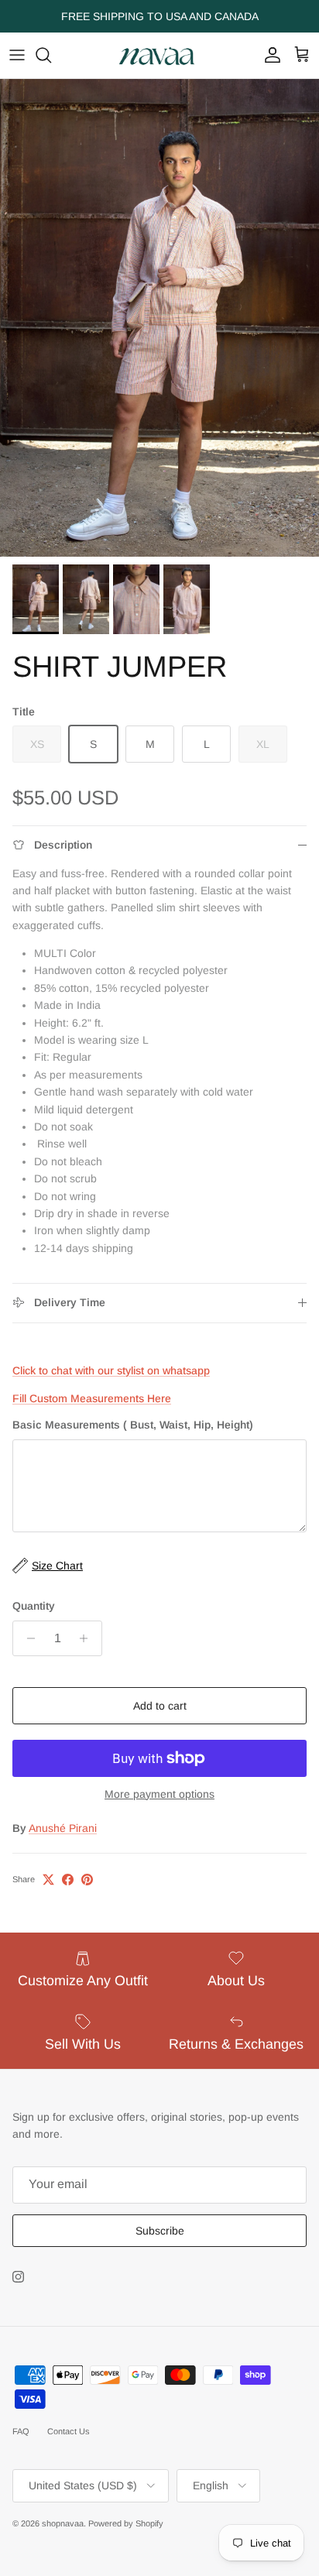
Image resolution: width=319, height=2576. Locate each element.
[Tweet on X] (48, 1880)
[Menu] (17, 55)
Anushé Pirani (63, 1828)
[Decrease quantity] (27, 1638)
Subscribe (160, 2231)
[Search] (51, 55)
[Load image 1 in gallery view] (159, 318)
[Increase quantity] (88, 1638)
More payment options (159, 1794)
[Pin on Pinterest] (87, 1880)
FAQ (21, 2431)
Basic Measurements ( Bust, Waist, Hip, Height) (133, 1425)
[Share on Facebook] (68, 1880)
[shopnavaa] (159, 55)
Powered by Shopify (126, 2523)
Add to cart (160, 1706)
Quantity (34, 1606)
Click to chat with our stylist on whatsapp (111, 1370)
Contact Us (69, 2431)
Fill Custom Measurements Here (92, 1398)
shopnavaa (63, 2523)
